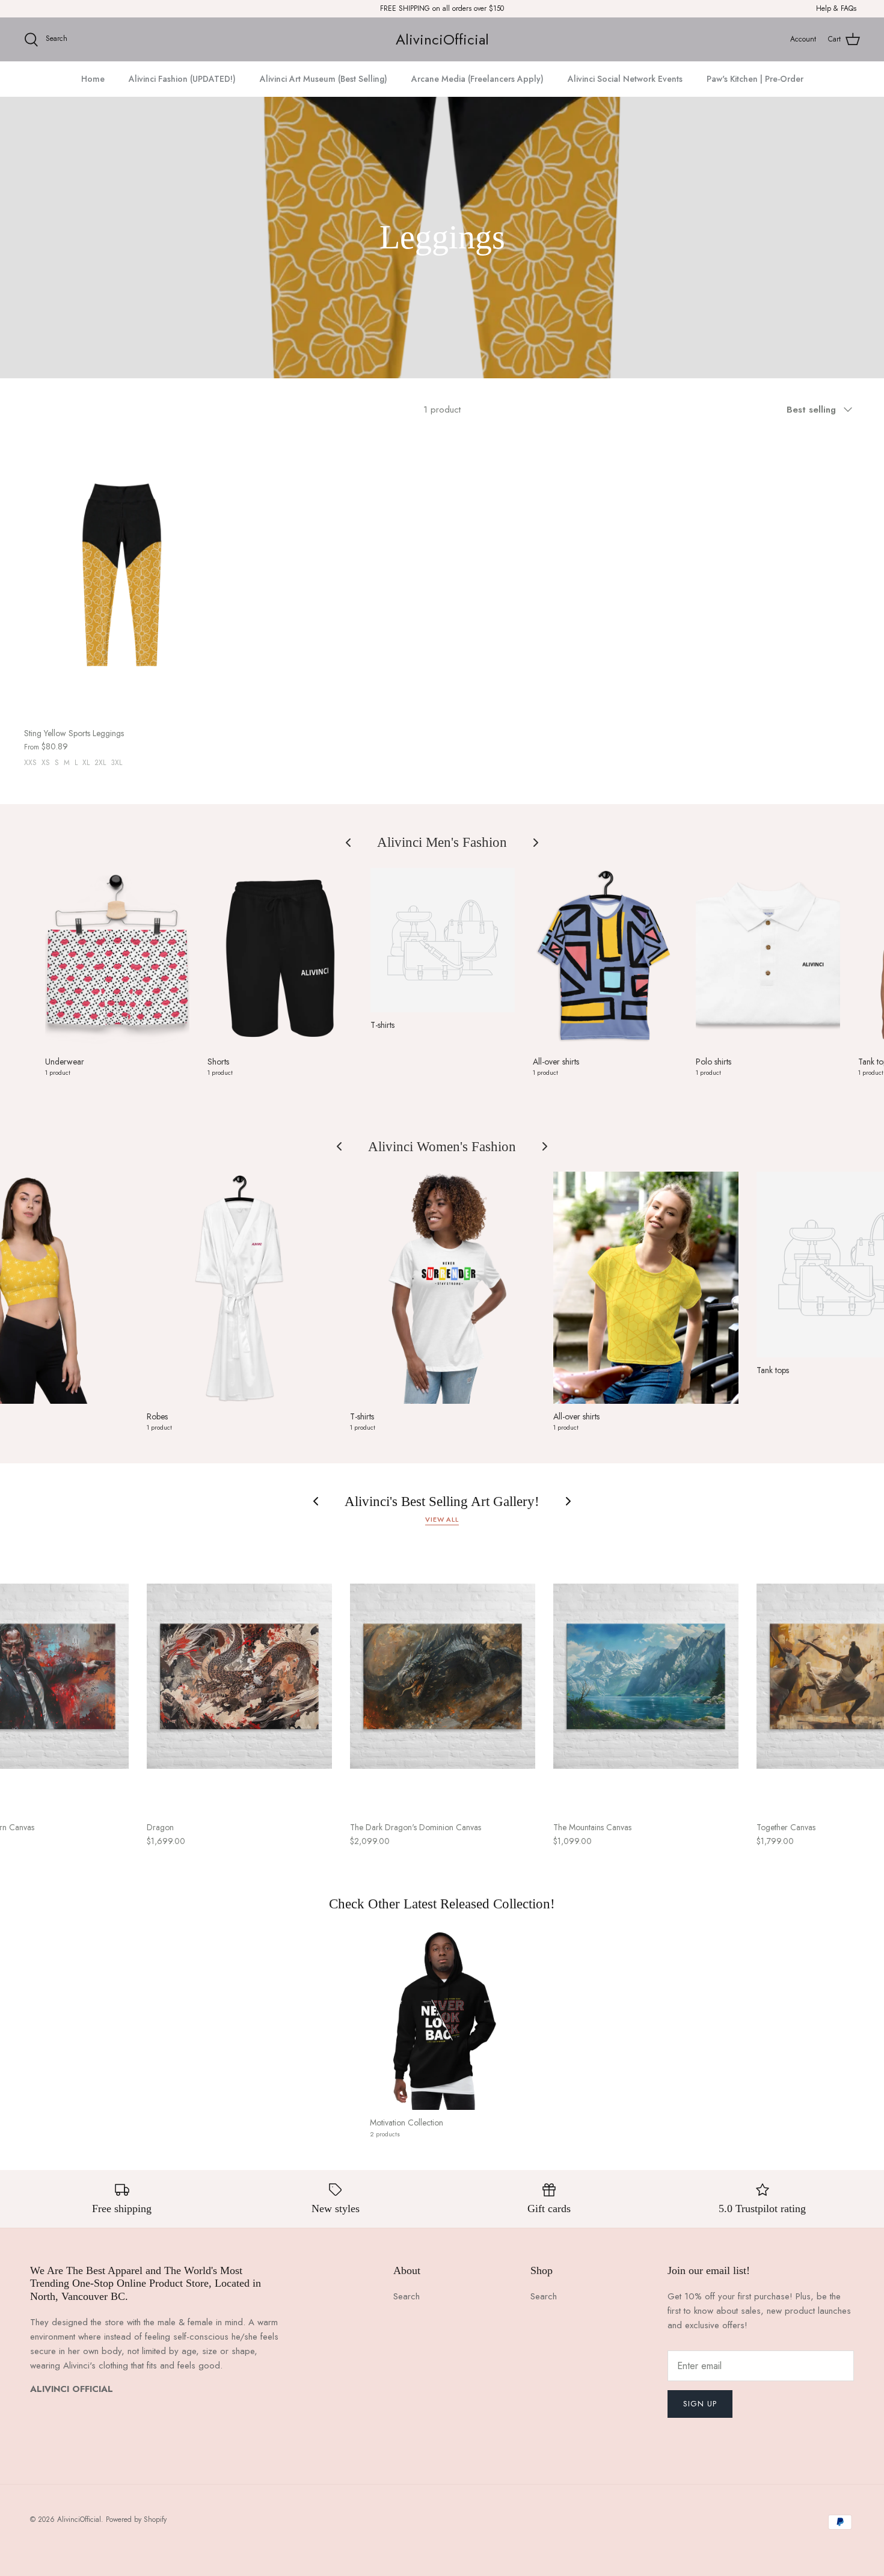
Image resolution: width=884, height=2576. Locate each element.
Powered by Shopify (136, 2519)
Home (93, 79)
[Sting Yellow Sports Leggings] (122, 575)
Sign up (700, 2404)
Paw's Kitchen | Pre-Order (755, 79)
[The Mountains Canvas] (646, 1676)
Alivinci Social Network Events (625, 79)
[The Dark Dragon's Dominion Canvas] (443, 1676)
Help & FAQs (836, 8)
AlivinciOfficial (79, 2519)
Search (407, 2296)
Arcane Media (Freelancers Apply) (477, 79)
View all (442, 1519)
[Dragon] (239, 1676)
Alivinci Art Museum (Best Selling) (324, 79)
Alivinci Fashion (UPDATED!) (182, 79)
